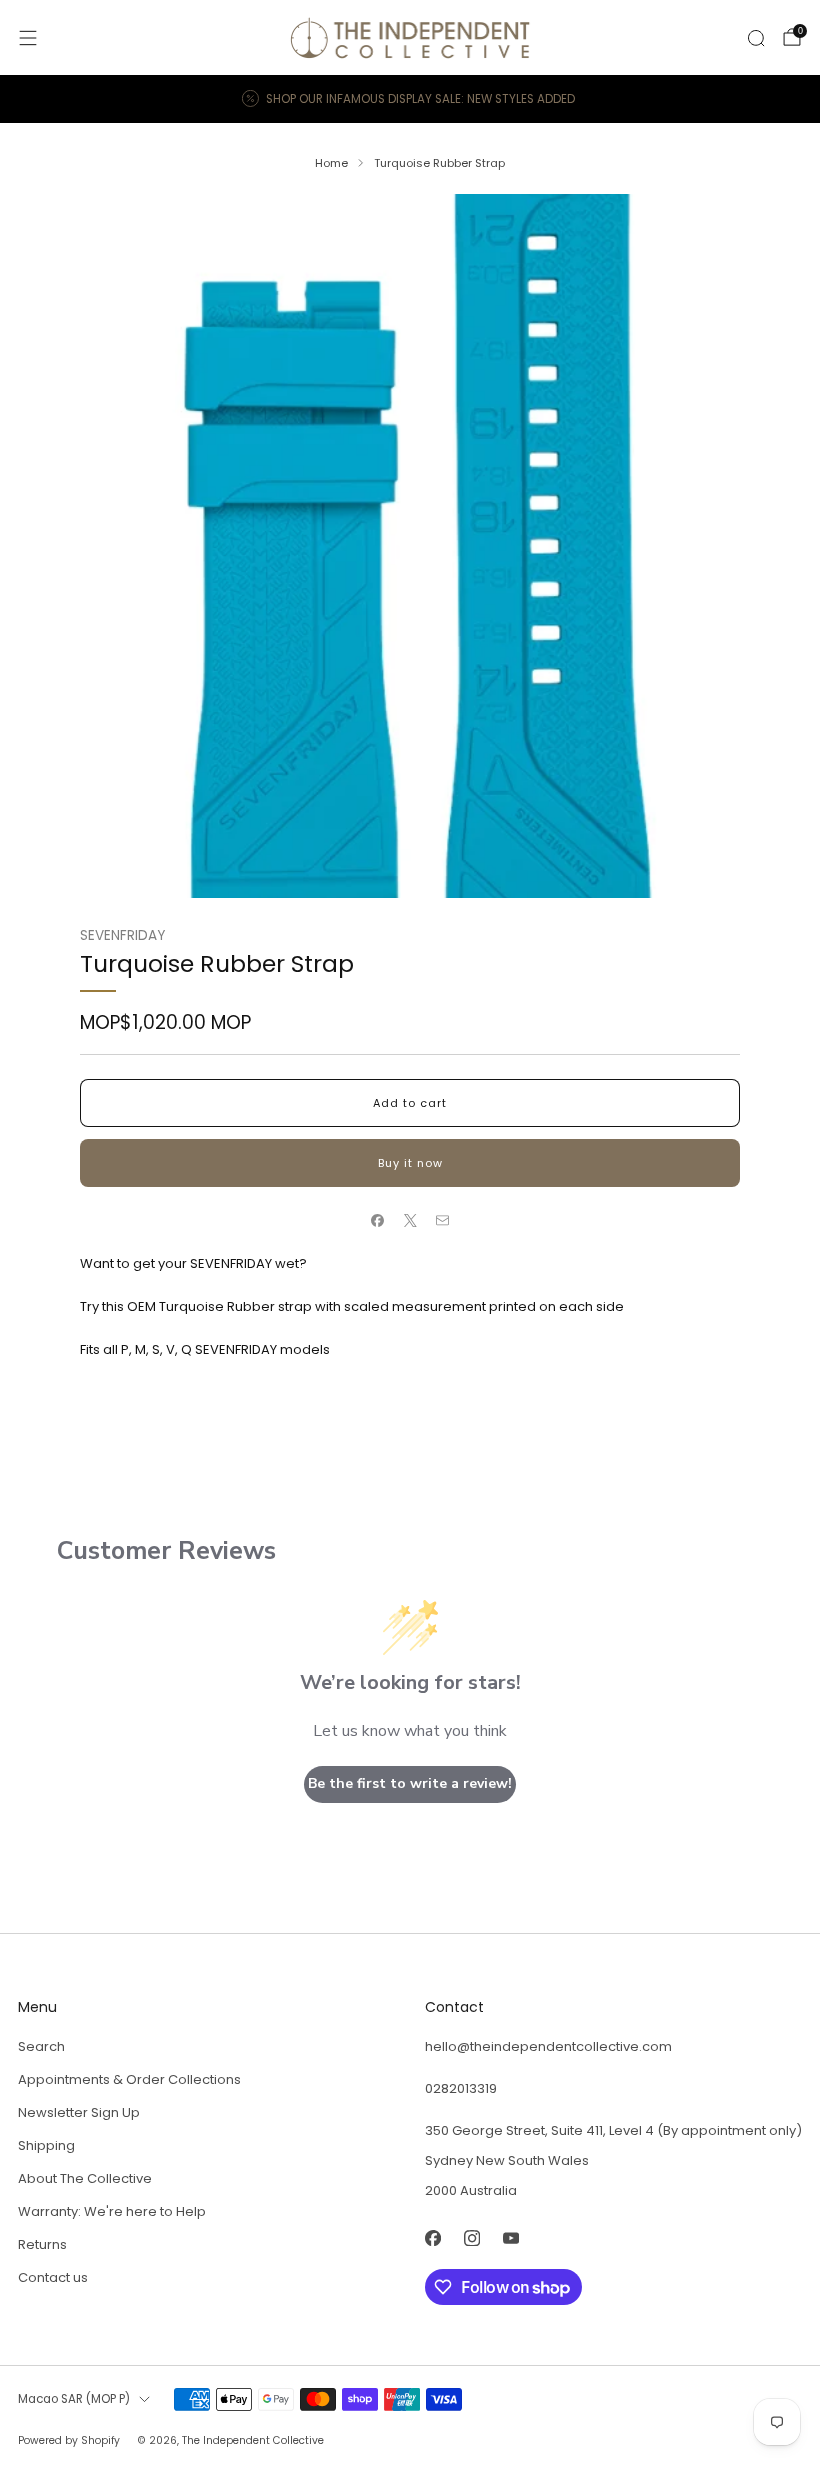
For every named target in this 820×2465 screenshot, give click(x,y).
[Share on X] (410, 1221)
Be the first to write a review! (410, 1783)
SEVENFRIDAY (122, 935)
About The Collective (85, 2178)
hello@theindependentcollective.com (548, 2046)
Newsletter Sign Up (79, 2112)
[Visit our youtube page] (510, 2237)
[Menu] (28, 38)
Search (41, 2046)
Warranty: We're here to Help (112, 2211)
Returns (42, 2244)
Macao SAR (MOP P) (74, 2399)
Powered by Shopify (69, 2440)
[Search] (756, 38)
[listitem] (410, 99)
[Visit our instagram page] (471, 2237)
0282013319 (461, 2088)
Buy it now (410, 1163)
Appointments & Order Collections (129, 2079)
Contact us (53, 2277)
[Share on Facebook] (378, 1221)
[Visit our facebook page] (432, 2237)
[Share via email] (443, 1221)
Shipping (46, 2145)
